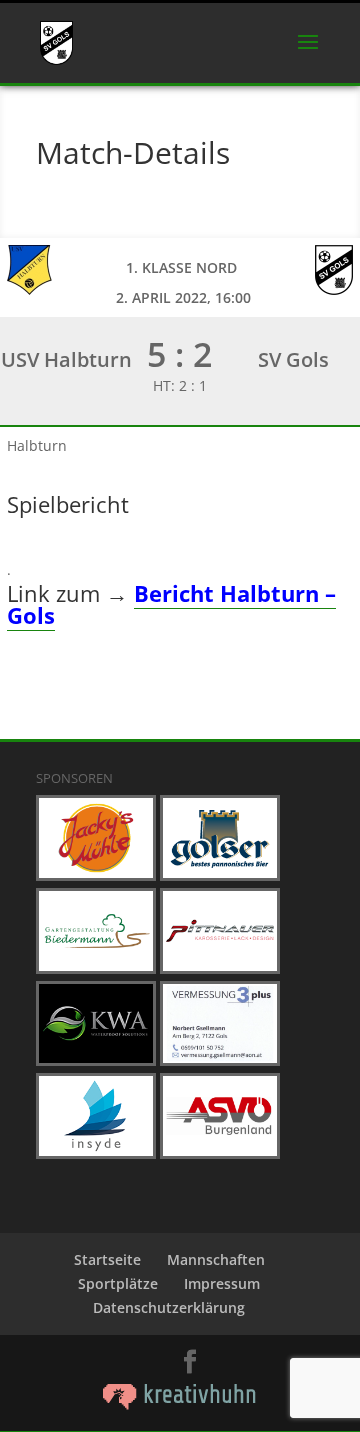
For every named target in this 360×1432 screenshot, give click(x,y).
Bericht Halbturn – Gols (171, 604)
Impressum (222, 1283)
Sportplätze (118, 1283)
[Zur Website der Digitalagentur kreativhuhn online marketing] (180, 1404)
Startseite (107, 1259)
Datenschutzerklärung (169, 1307)
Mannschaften (216, 1259)
